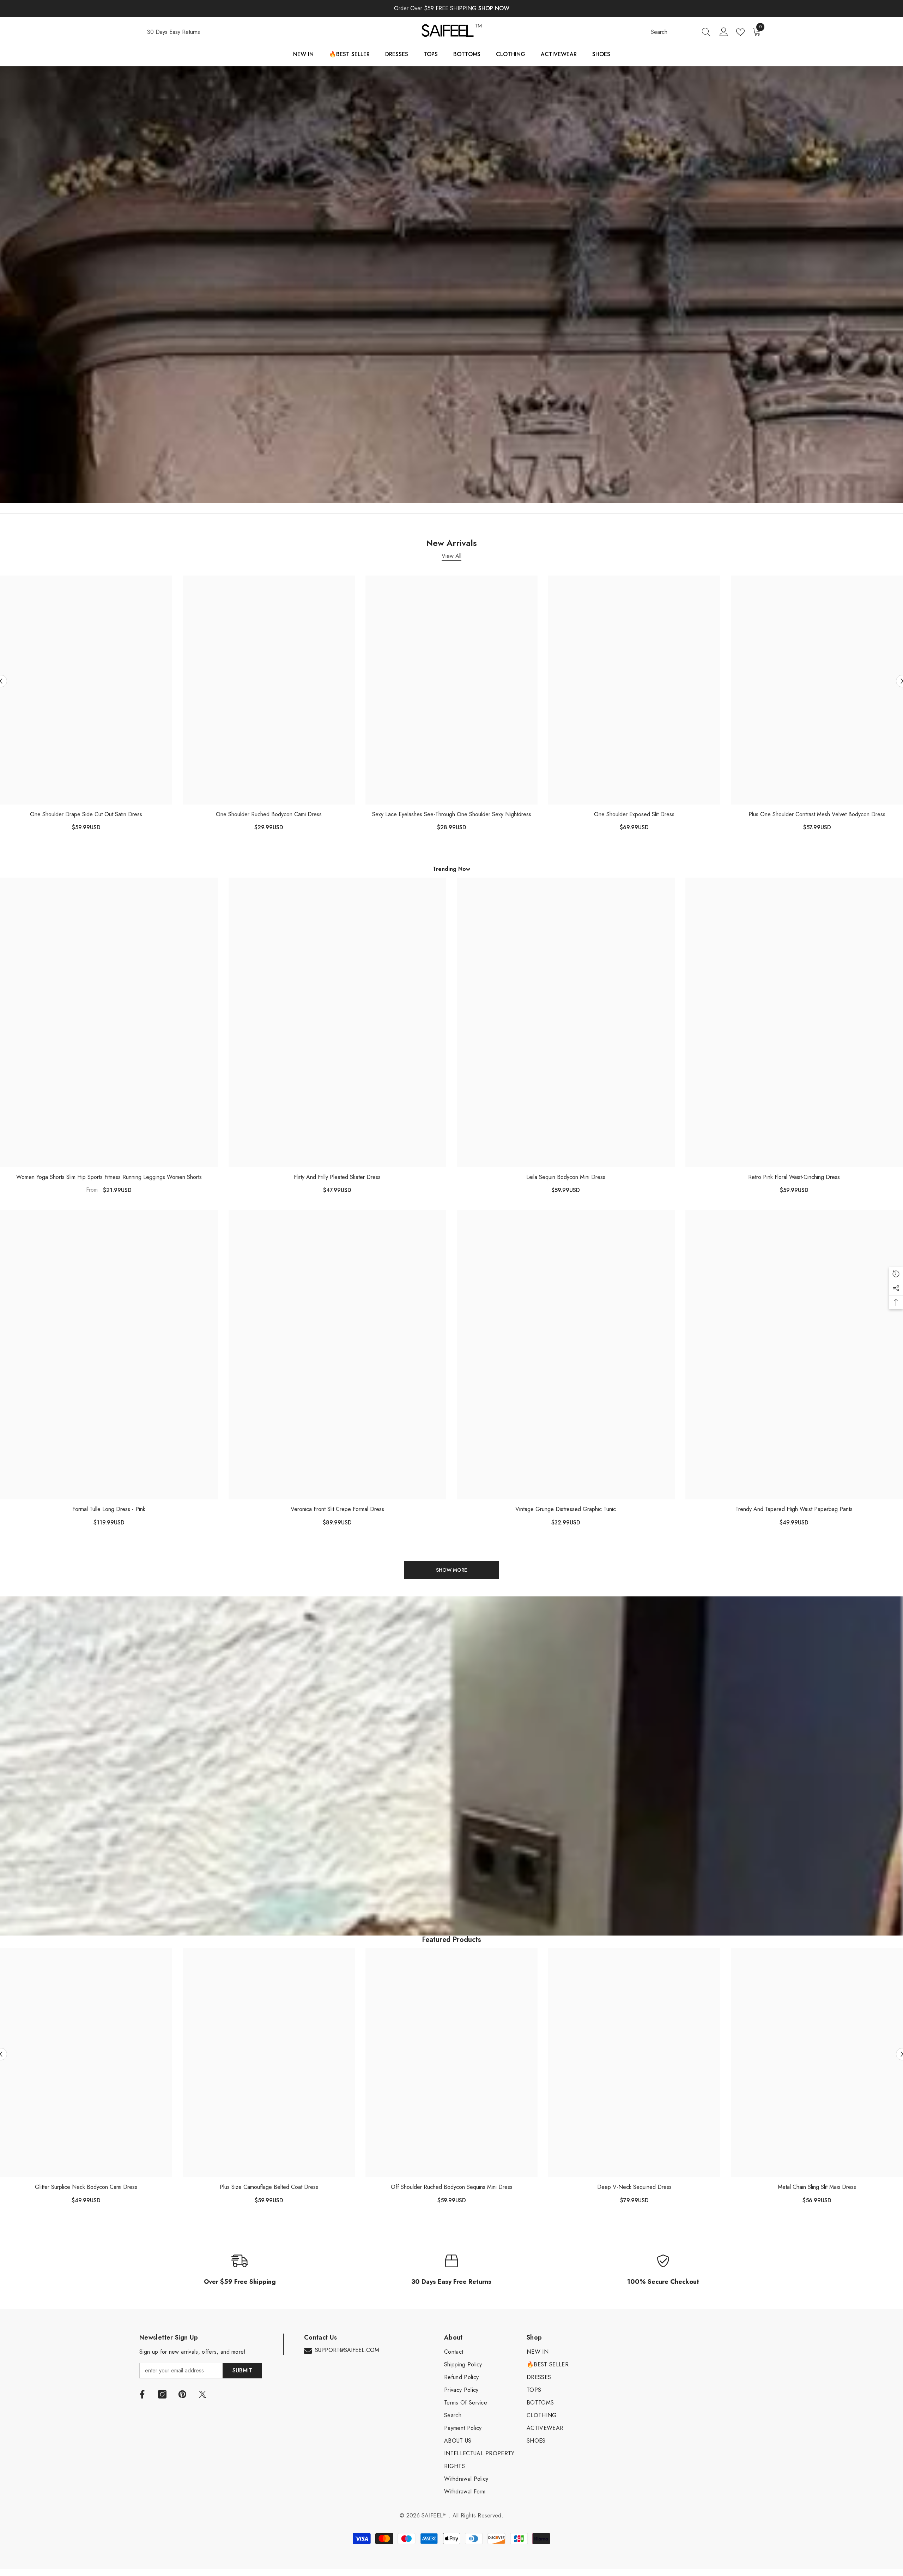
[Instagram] (162, 2394)
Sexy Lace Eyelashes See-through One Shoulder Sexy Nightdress (452, 814)
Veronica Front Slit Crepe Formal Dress (337, 1509)
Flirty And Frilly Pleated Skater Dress (337, 1177)
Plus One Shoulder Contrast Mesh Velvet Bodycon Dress (817, 814)
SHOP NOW (494, 8)
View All (451, 556)
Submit (242, 2370)
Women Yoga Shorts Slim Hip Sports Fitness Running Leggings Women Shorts (109, 1177)
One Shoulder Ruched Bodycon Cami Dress (269, 814)
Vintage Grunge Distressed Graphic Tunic (566, 1509)
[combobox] (674, 32)
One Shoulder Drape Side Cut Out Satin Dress (86, 814)
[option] (269, 706)
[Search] (681, 32)
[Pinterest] (182, 2394)
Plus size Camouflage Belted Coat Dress (269, 2187)
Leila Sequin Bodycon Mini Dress (566, 1177)
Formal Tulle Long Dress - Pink (109, 1509)
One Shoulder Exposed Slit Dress (634, 814)
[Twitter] (202, 2394)
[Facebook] (142, 2394)
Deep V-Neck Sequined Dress (634, 2187)
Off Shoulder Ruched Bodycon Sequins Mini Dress (452, 2187)
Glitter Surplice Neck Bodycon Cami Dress (86, 2187)
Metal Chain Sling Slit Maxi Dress (817, 2187)
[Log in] (724, 32)
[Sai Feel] (451, 285)
